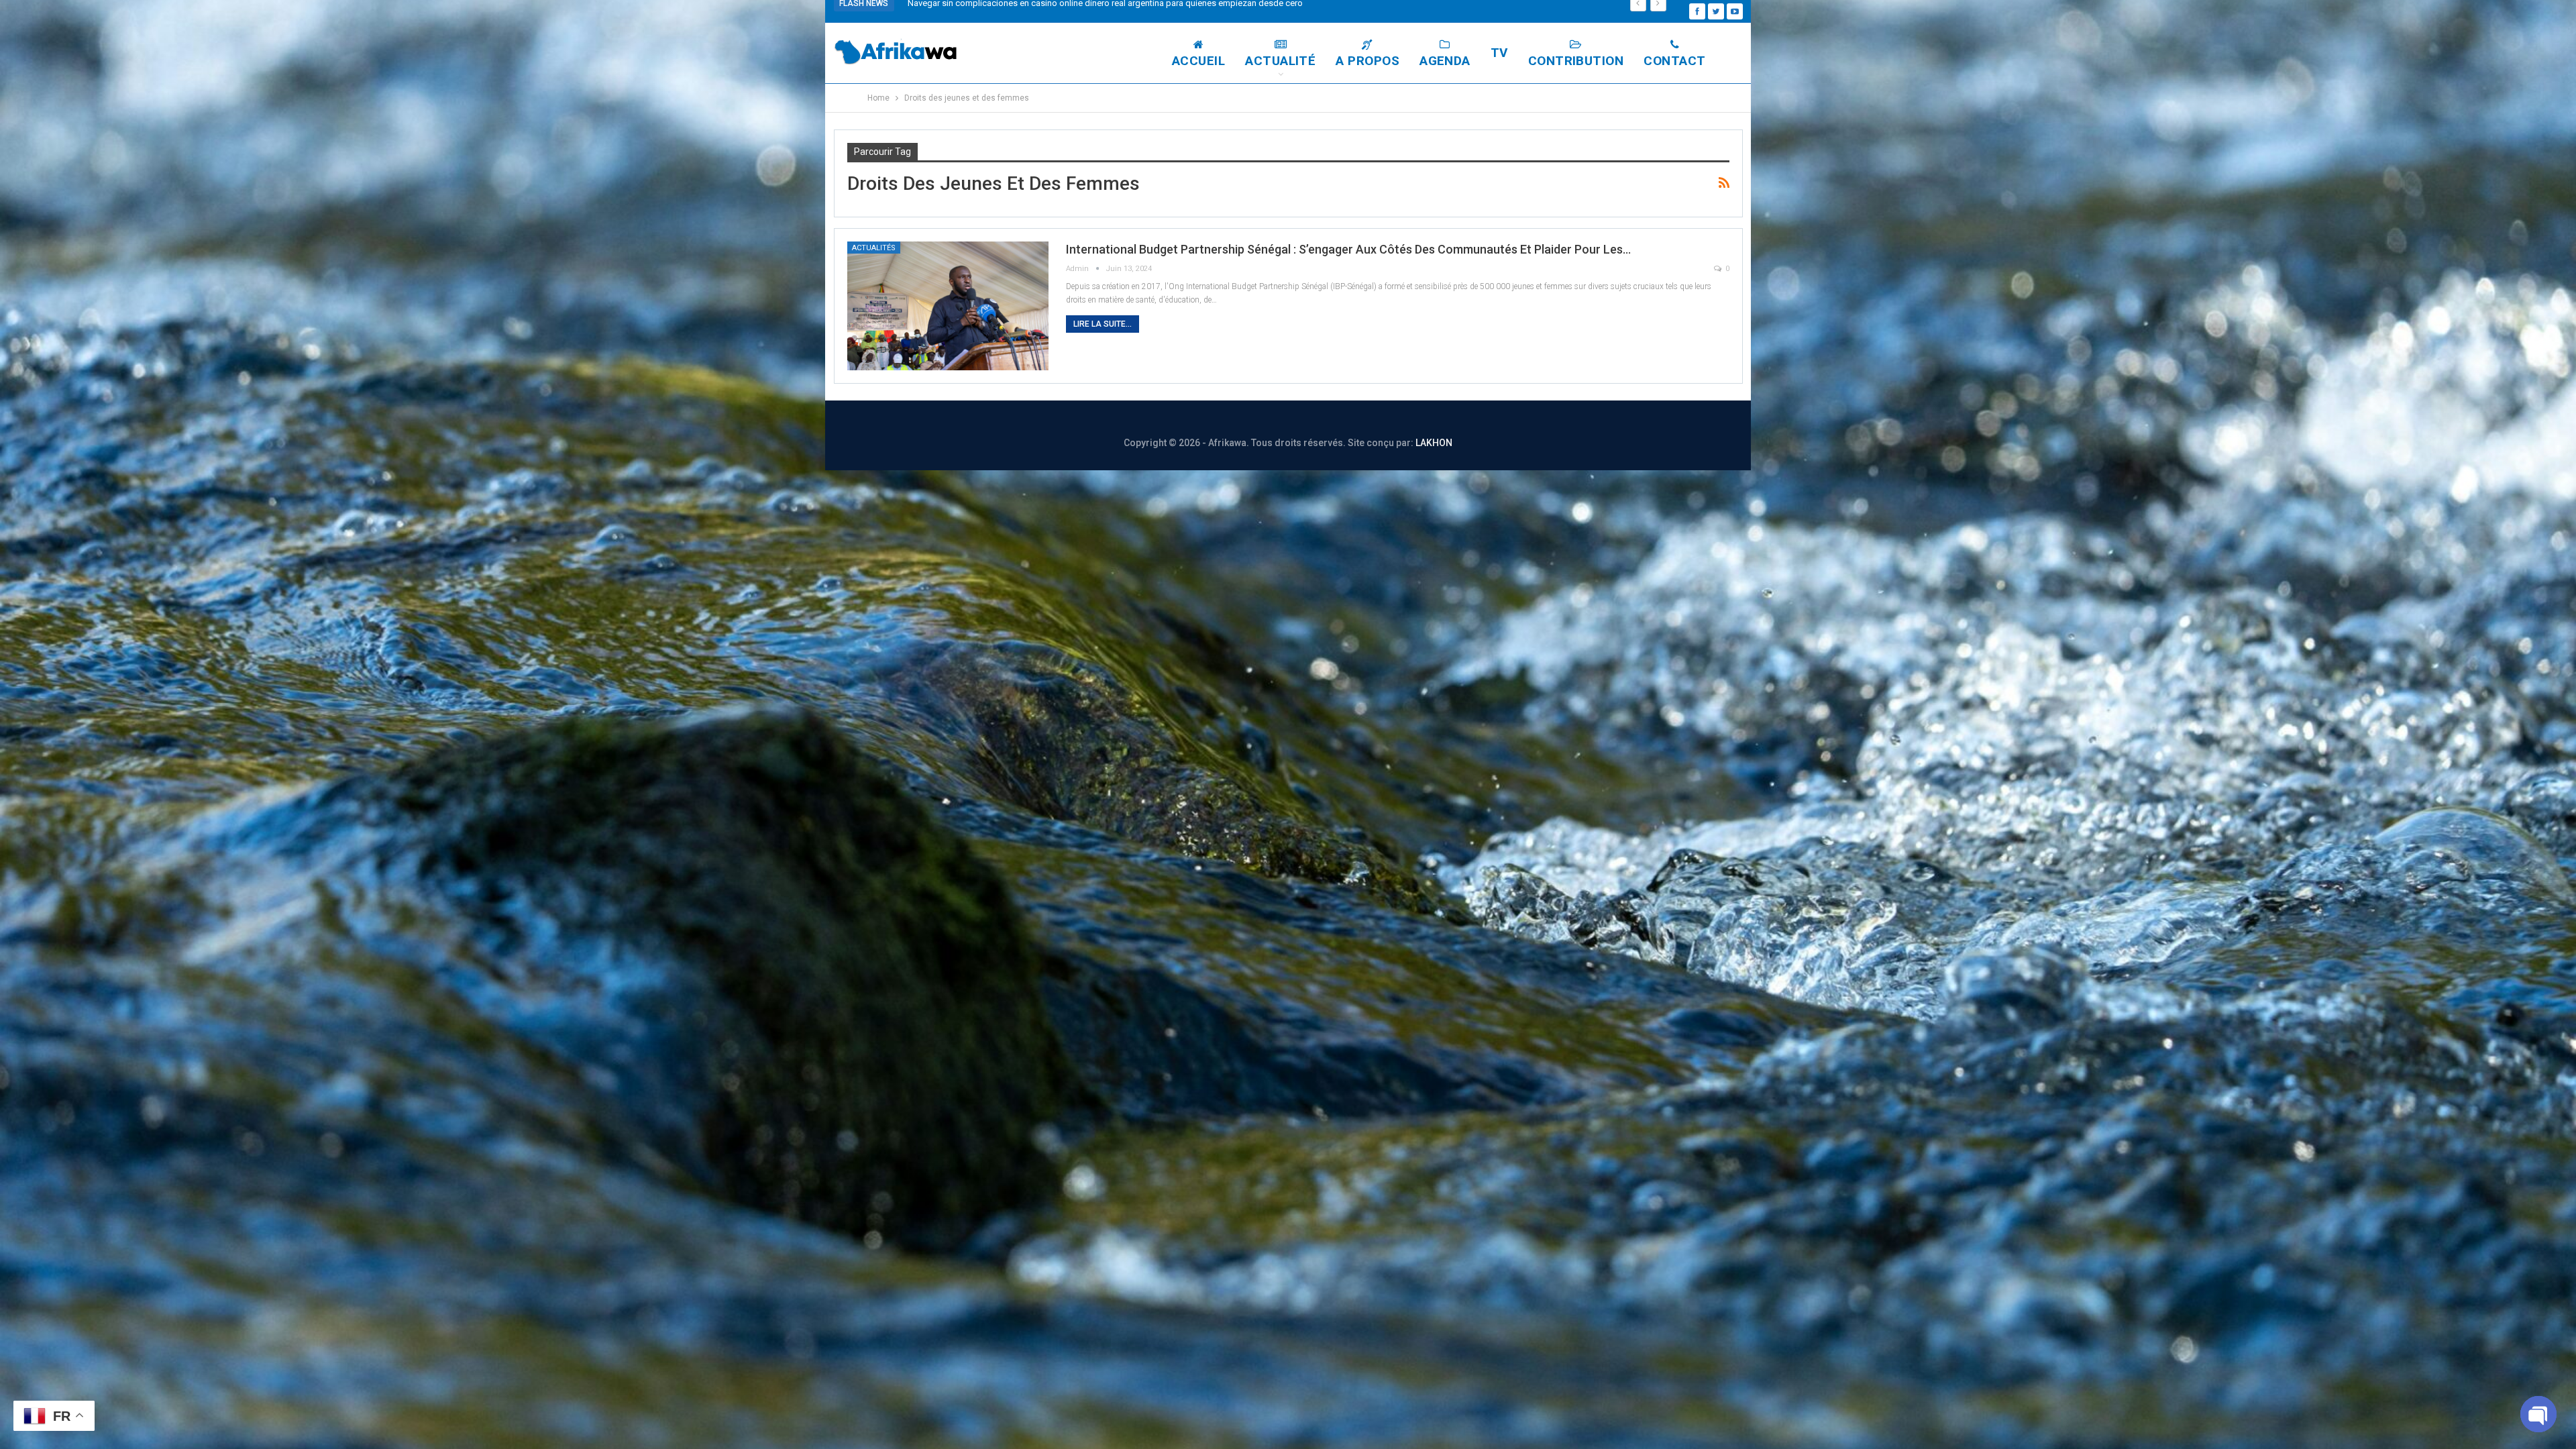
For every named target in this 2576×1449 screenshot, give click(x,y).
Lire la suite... (1103, 324)
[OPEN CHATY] (2538, 1414)
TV (1499, 53)
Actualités (874, 248)
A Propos (1367, 61)
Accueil (1198, 61)
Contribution (1576, 61)
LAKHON (1434, 443)
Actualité (1280, 61)
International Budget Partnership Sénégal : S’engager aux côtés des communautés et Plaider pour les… (1348, 249)
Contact (1674, 61)
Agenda (1445, 61)
